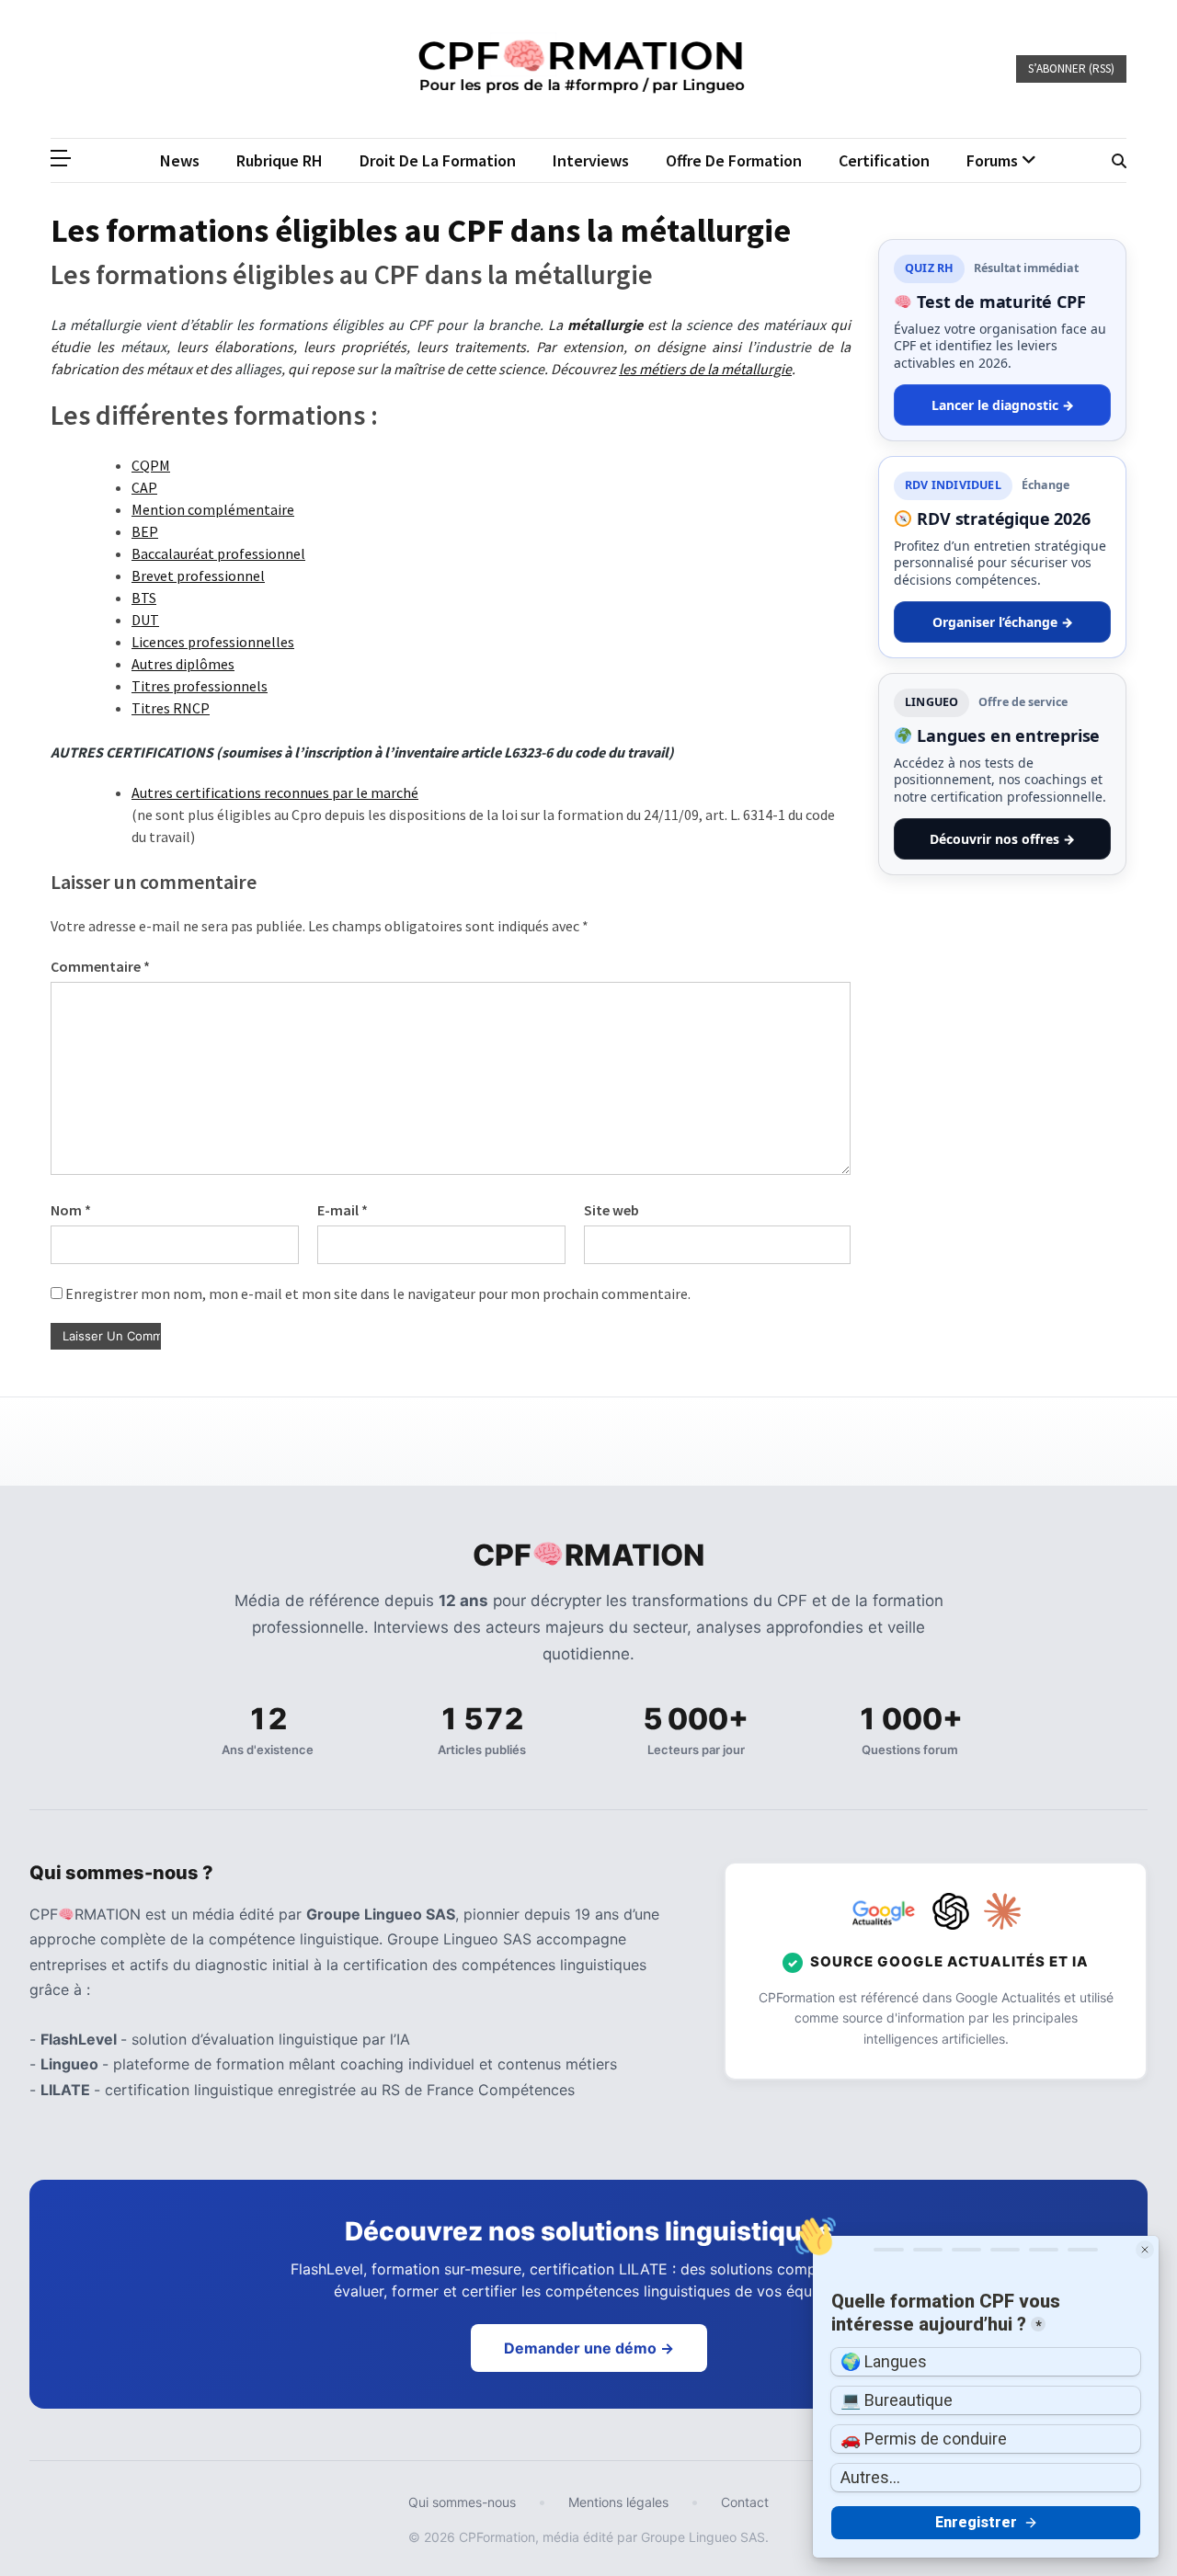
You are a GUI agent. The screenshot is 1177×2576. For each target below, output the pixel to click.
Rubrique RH (280, 160)
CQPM (151, 465)
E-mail (343, 1210)
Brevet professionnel (198, 576)
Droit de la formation (438, 160)
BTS (144, 598)
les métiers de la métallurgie (705, 369)
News (180, 160)
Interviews (591, 160)
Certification (884, 160)
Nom (71, 1210)
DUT (145, 620)
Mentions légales (618, 2502)
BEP (145, 531)
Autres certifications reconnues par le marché (275, 792)
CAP (144, 487)
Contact (745, 2502)
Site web (611, 1210)
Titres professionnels (200, 686)
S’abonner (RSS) (1071, 68)
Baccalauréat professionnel (218, 553)
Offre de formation (734, 160)
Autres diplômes (183, 664)
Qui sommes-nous (462, 2502)
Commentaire (100, 966)
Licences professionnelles (213, 642)
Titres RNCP (171, 708)
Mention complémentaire (213, 509)
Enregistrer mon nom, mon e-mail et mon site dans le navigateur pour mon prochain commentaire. (378, 1294)
